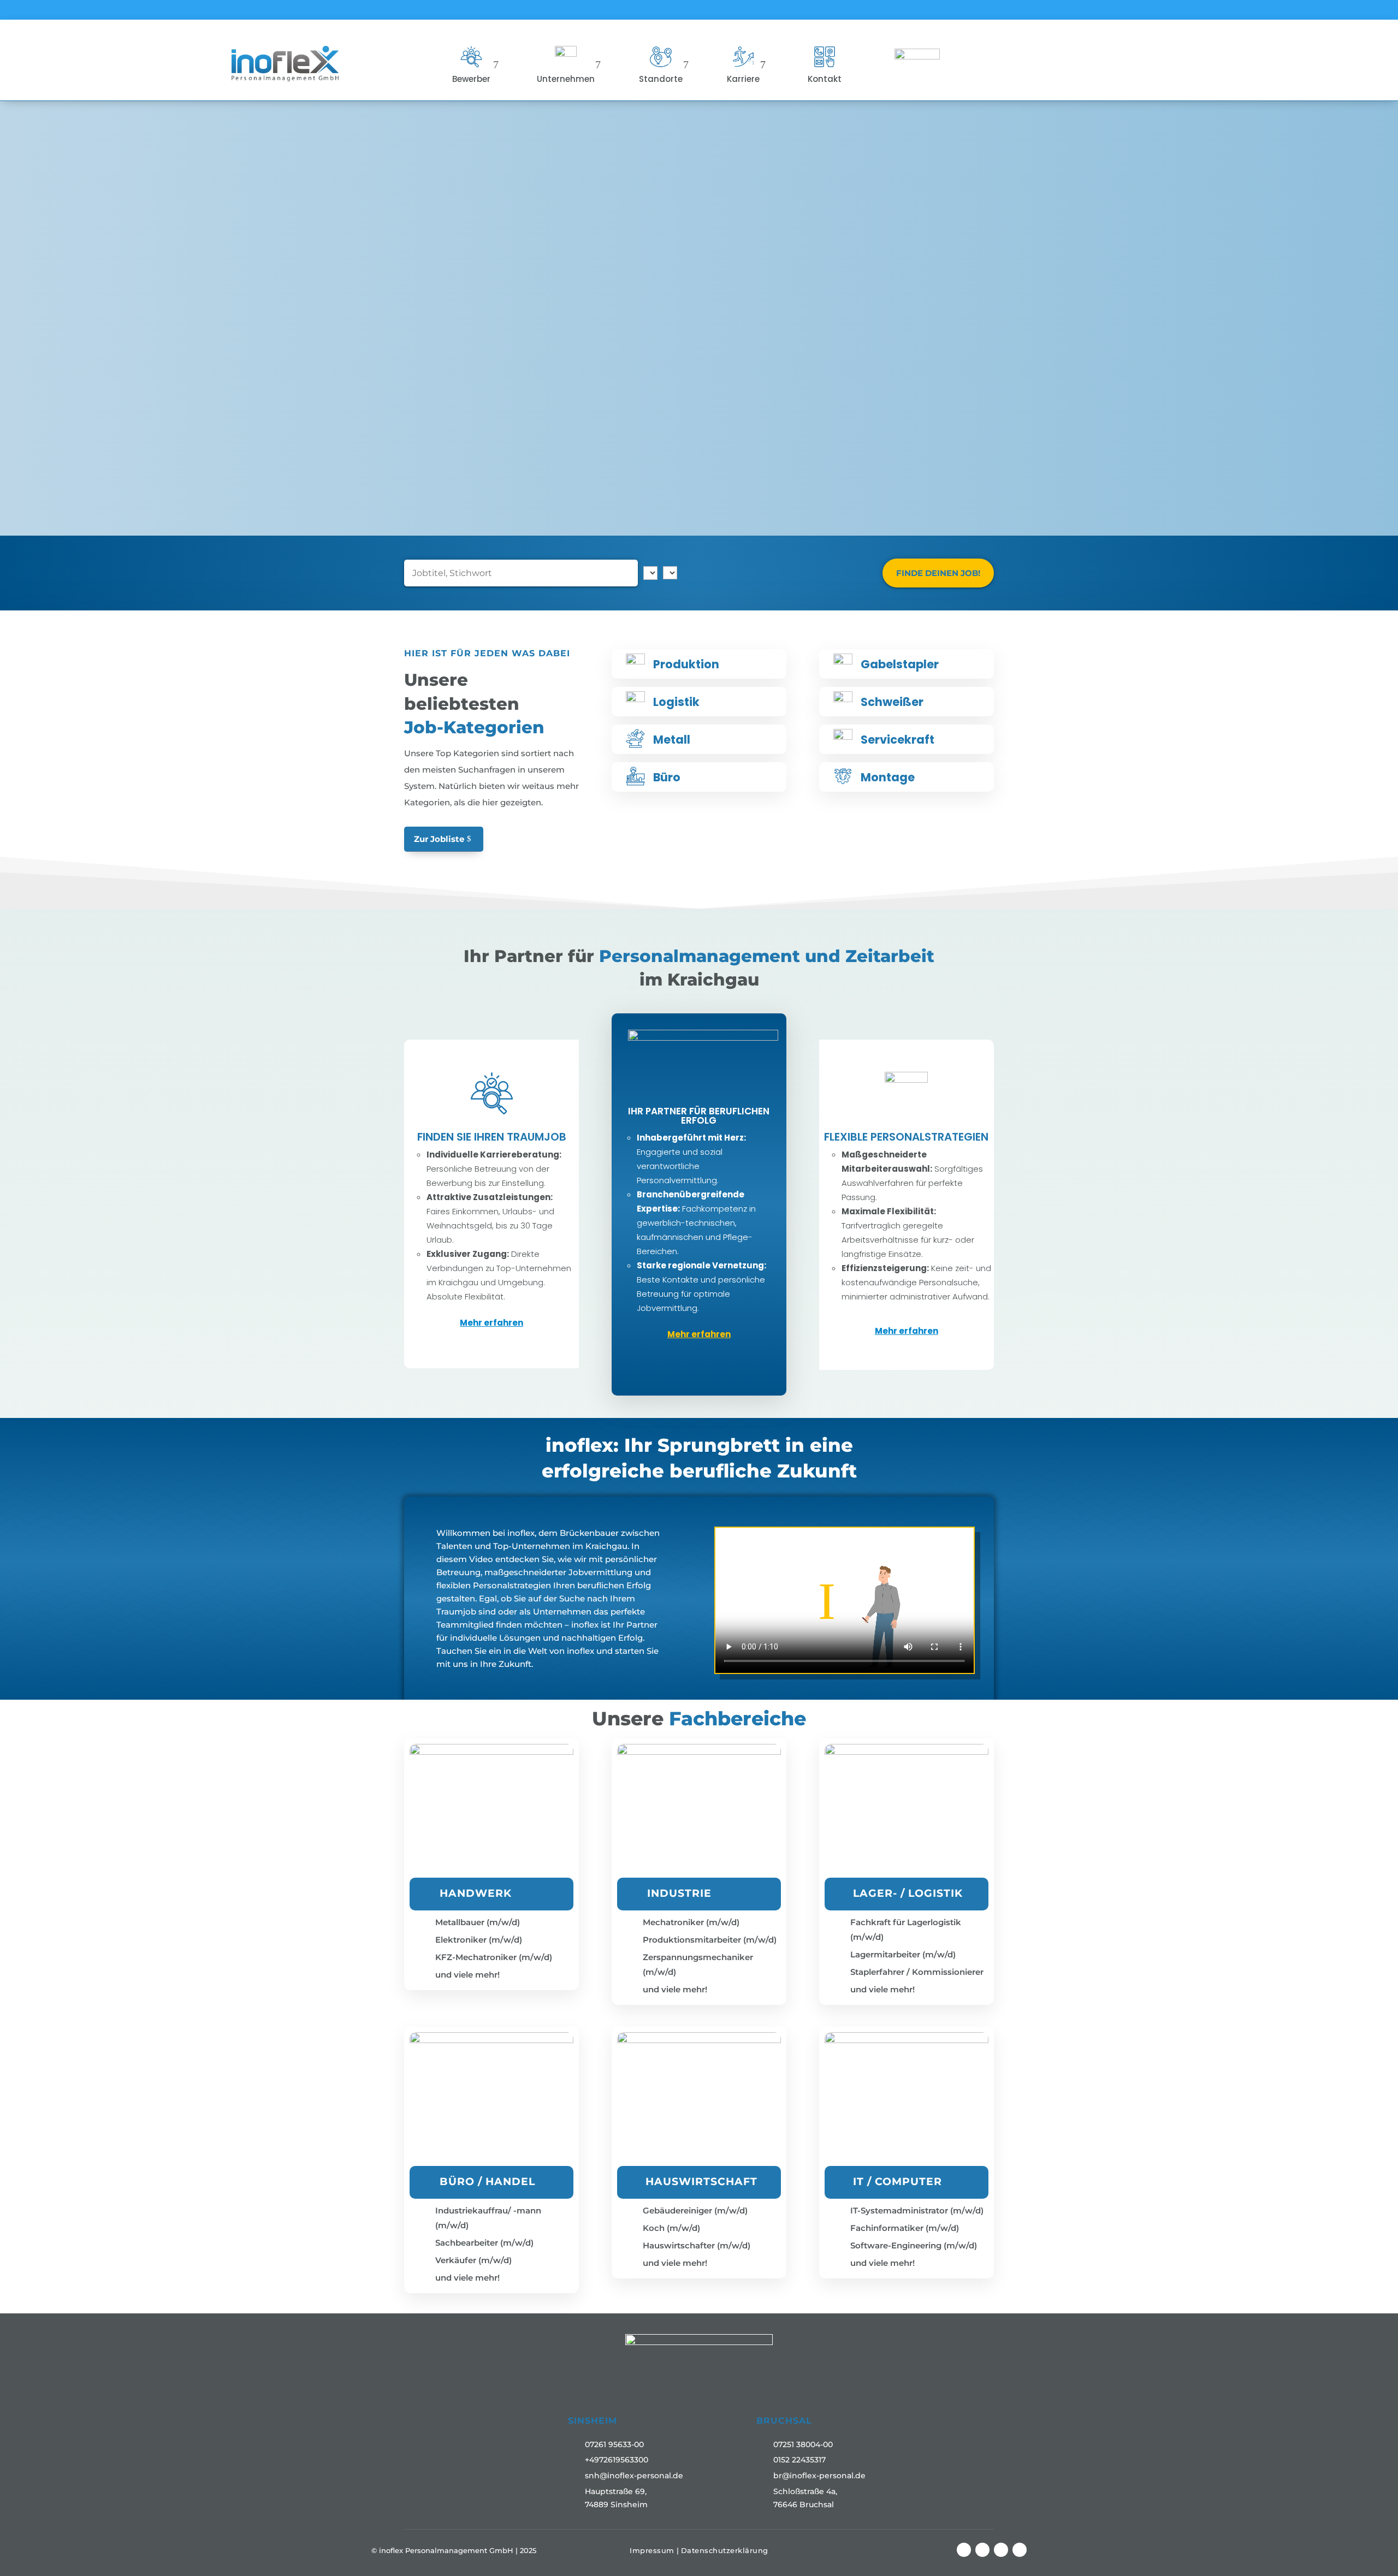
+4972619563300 (617, 2460)
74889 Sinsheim (616, 2504)
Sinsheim (593, 2421)
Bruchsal (784, 2421)
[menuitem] (475, 64)
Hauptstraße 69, (616, 2491)
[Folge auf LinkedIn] (1001, 2550)
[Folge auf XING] (1020, 2550)
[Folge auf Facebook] (964, 2550)
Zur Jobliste (439, 839)
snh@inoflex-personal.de (634, 2476)
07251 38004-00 (803, 2444)
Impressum (652, 2550)
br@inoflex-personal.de (819, 2476)
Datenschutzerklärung (725, 2550)
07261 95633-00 (614, 2444)
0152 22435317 (799, 2460)
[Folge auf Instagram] (982, 2550)
